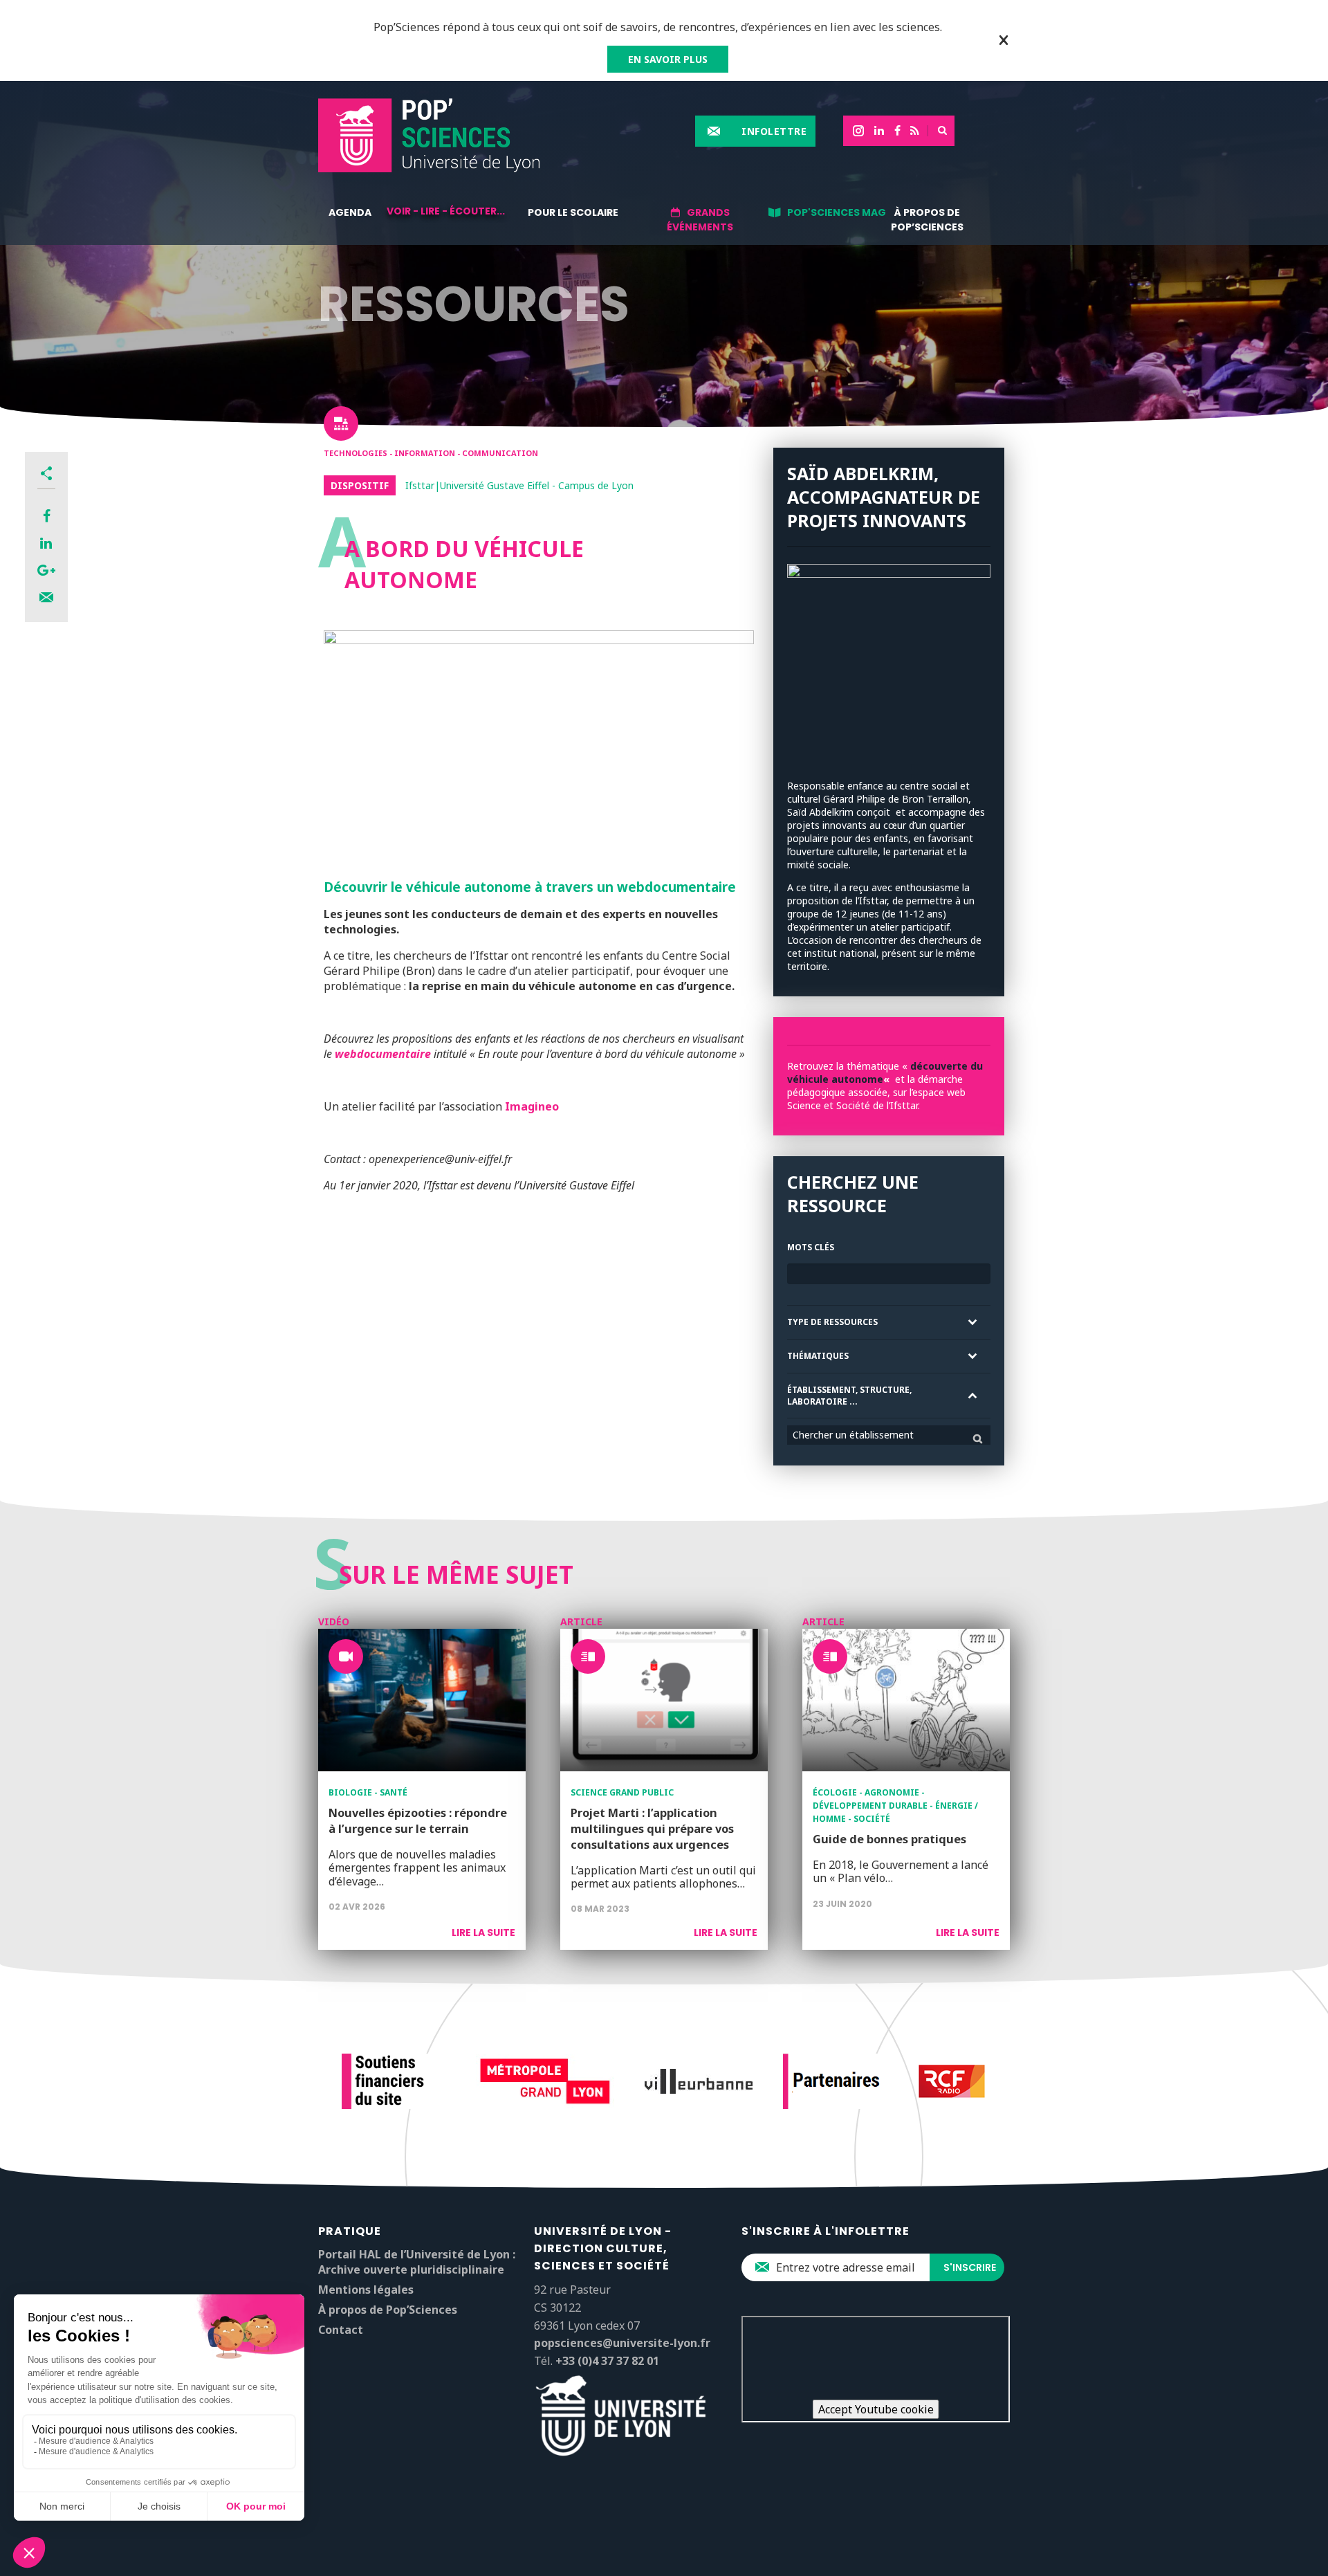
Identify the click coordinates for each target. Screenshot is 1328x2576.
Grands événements (700, 220)
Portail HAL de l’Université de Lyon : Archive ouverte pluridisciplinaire (417, 2262)
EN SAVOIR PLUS (668, 59)
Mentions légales (366, 2290)
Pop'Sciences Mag (837, 212)
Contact (341, 2330)
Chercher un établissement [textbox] (853, 1435)
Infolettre (774, 131)
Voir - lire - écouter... (446, 211)
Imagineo (532, 1106)
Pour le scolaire (573, 212)
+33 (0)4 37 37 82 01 (607, 2361)
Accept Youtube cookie (876, 2409)
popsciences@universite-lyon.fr (622, 2343)
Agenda (350, 212)
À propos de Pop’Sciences (927, 220)
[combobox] (889, 1435)
